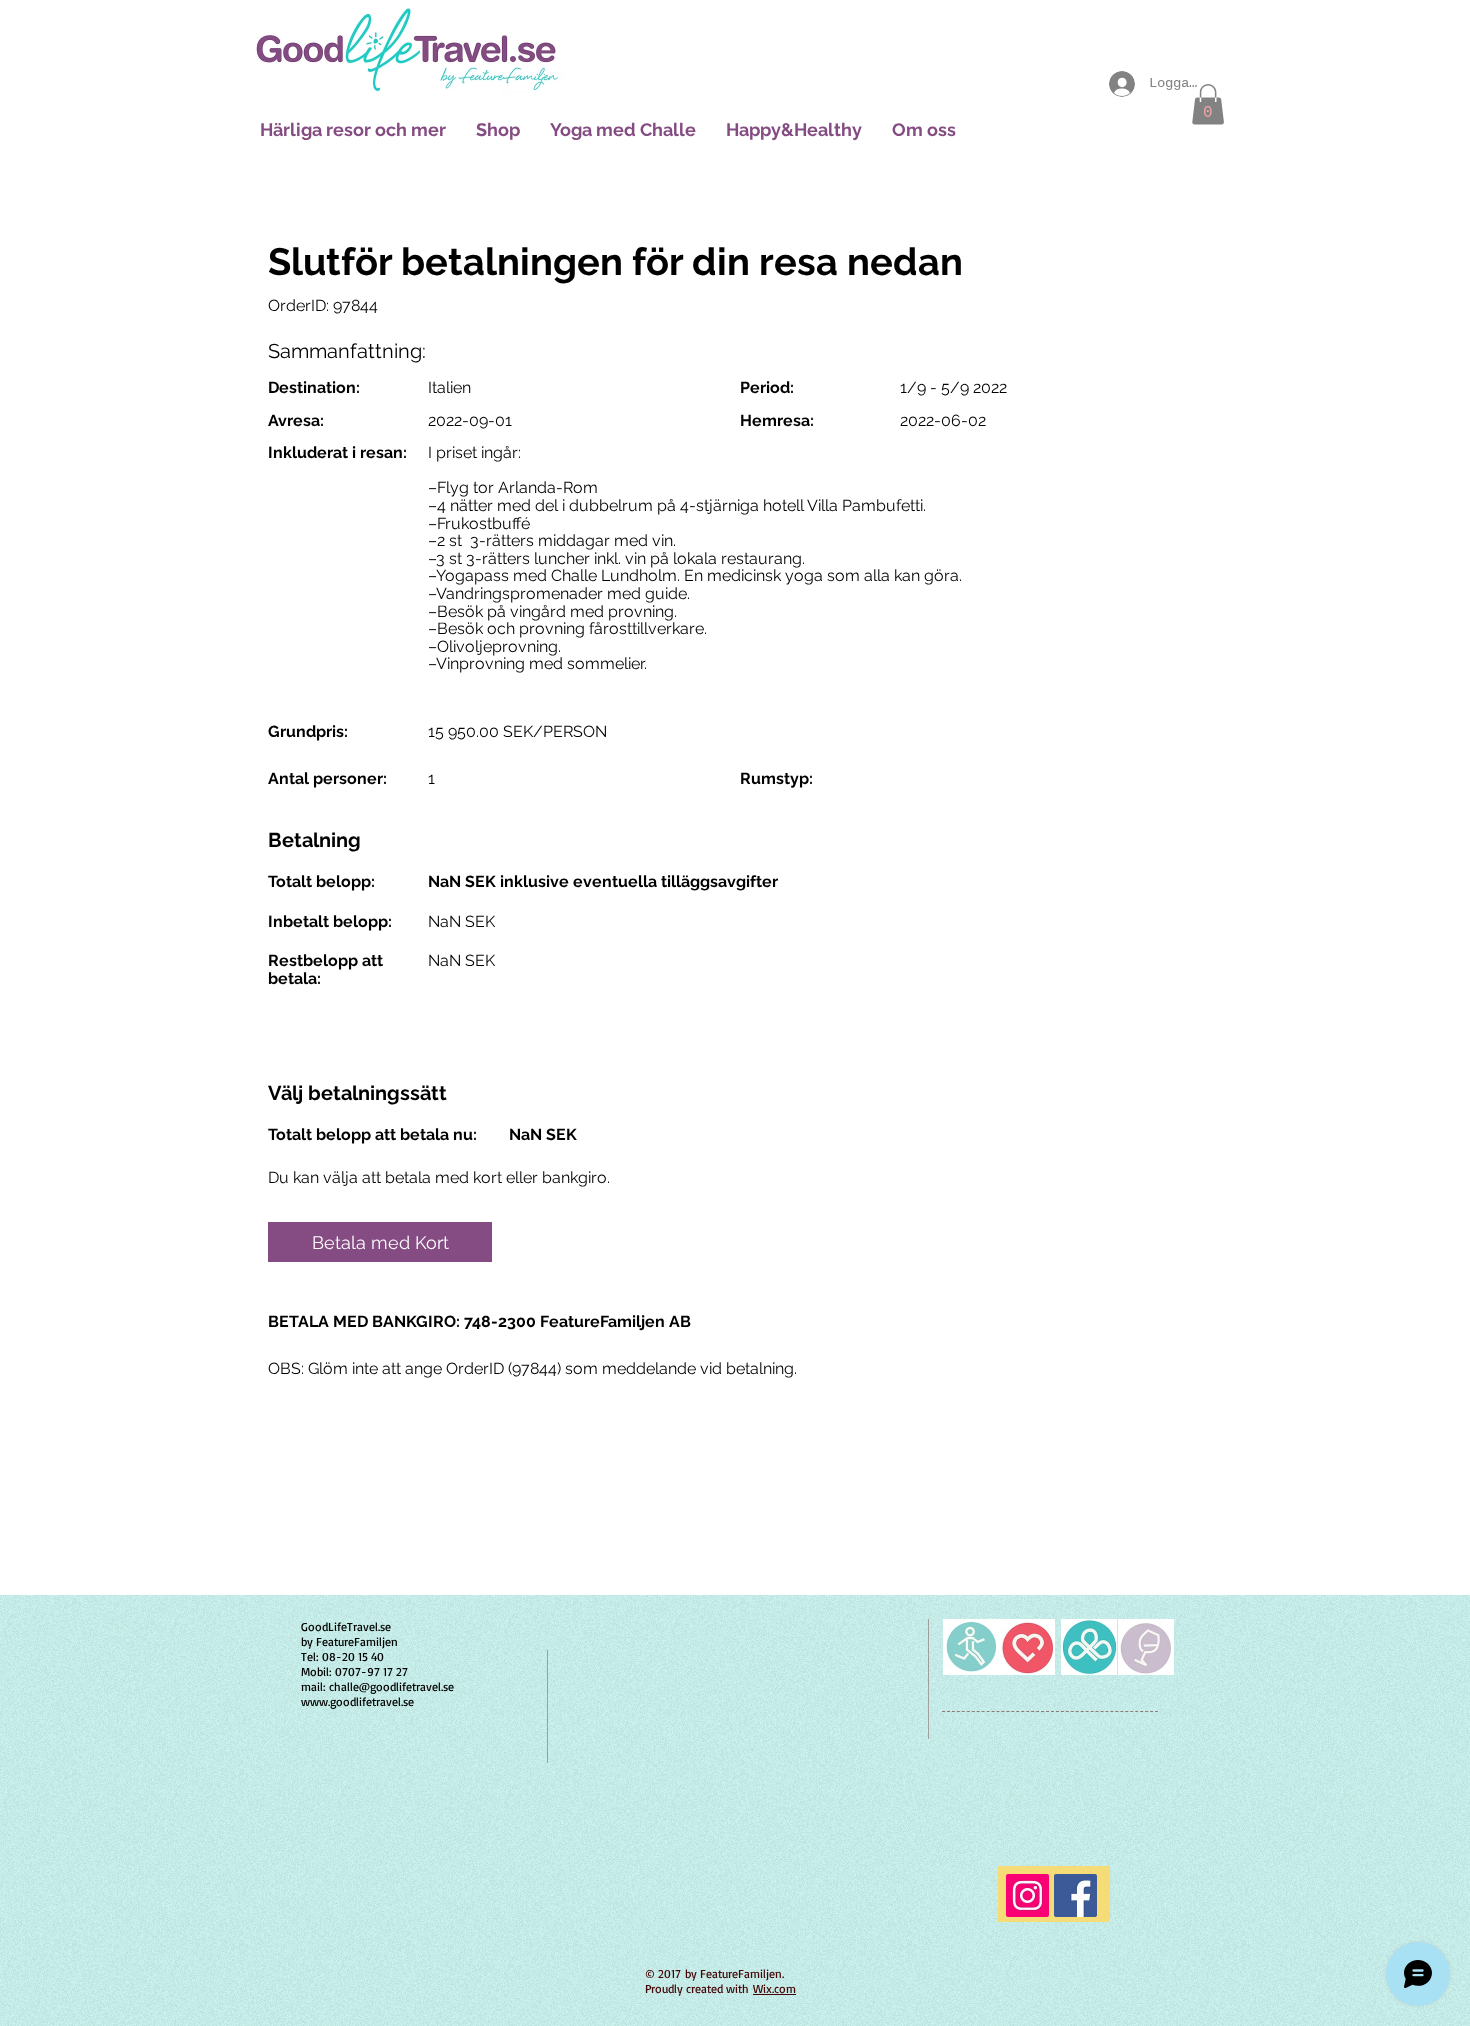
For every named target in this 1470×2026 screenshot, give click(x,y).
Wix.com (774, 1988)
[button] (1208, 104)
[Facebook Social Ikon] (1075, 1895)
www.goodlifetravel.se (357, 1701)
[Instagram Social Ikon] (1027, 1895)
